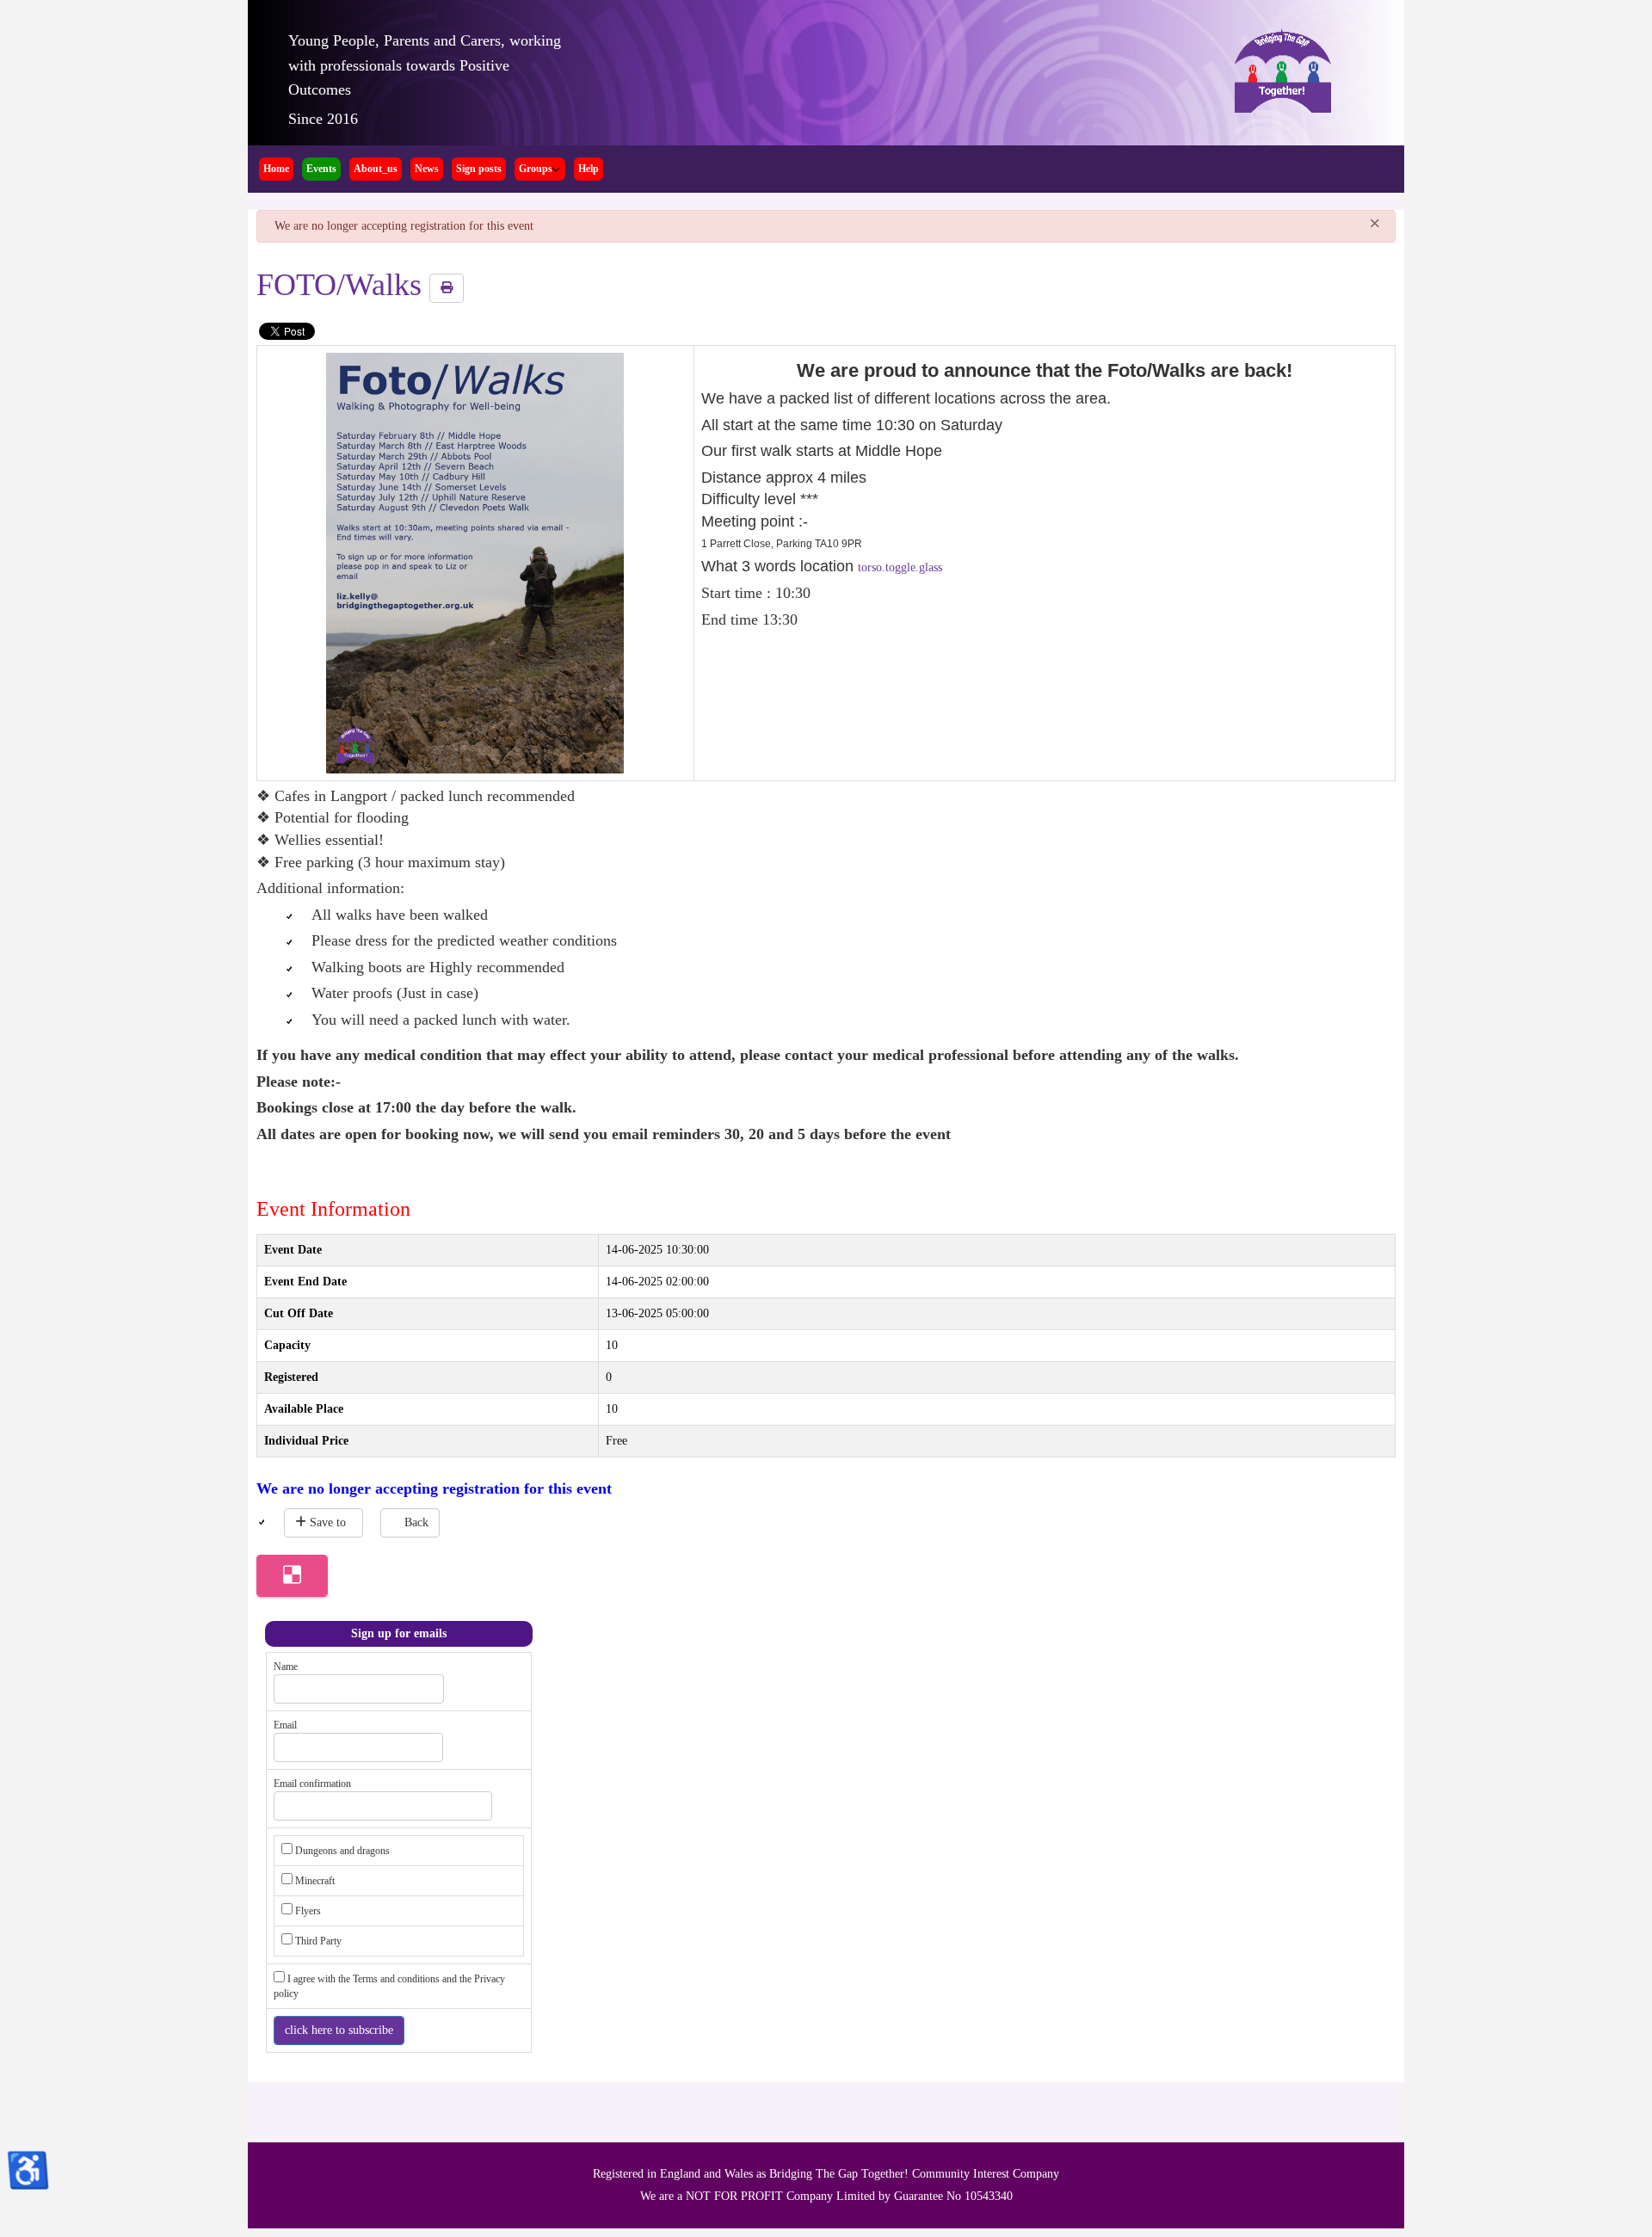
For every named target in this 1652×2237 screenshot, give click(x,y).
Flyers (308, 1911)
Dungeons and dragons (342, 1851)
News (427, 169)
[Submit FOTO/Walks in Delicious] (292, 1576)
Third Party (318, 1941)
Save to (328, 1522)
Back (416, 1522)
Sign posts (479, 169)
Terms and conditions (398, 1979)
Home (276, 169)
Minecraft (315, 1881)
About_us (376, 169)
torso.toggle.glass (900, 567)
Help (589, 169)
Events (321, 169)
